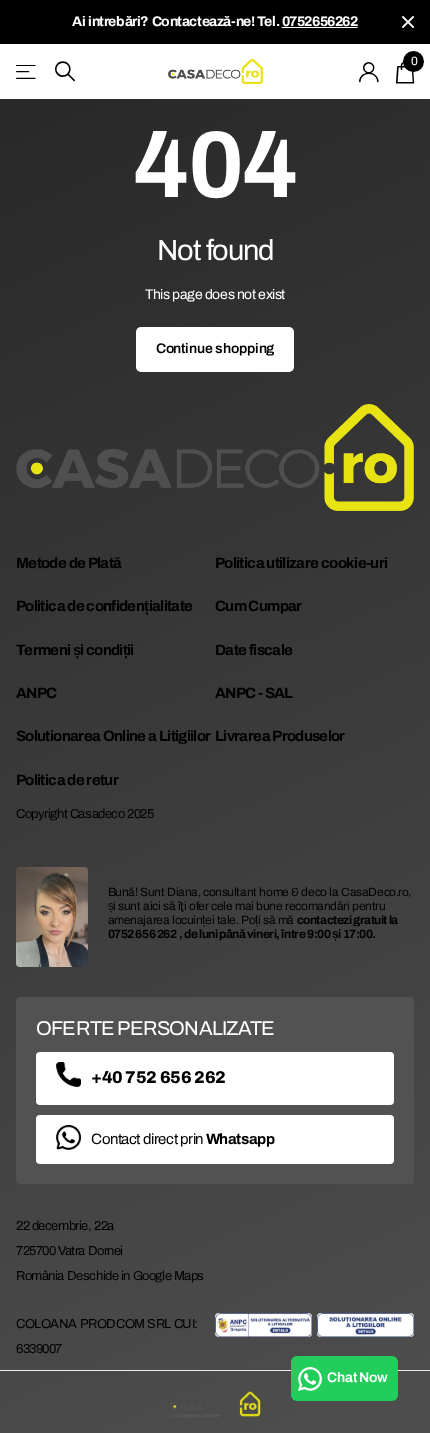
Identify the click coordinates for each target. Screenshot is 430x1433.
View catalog (27, 71)
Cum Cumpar (258, 606)
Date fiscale (253, 650)
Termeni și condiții (75, 650)
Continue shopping (215, 348)
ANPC (36, 693)
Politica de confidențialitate (104, 606)
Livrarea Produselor (280, 736)
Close (408, 22)
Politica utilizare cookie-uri (301, 563)
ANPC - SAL (254, 693)
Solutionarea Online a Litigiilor (113, 736)
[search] (65, 71)
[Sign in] (369, 72)
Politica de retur (67, 780)
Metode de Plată (68, 563)
